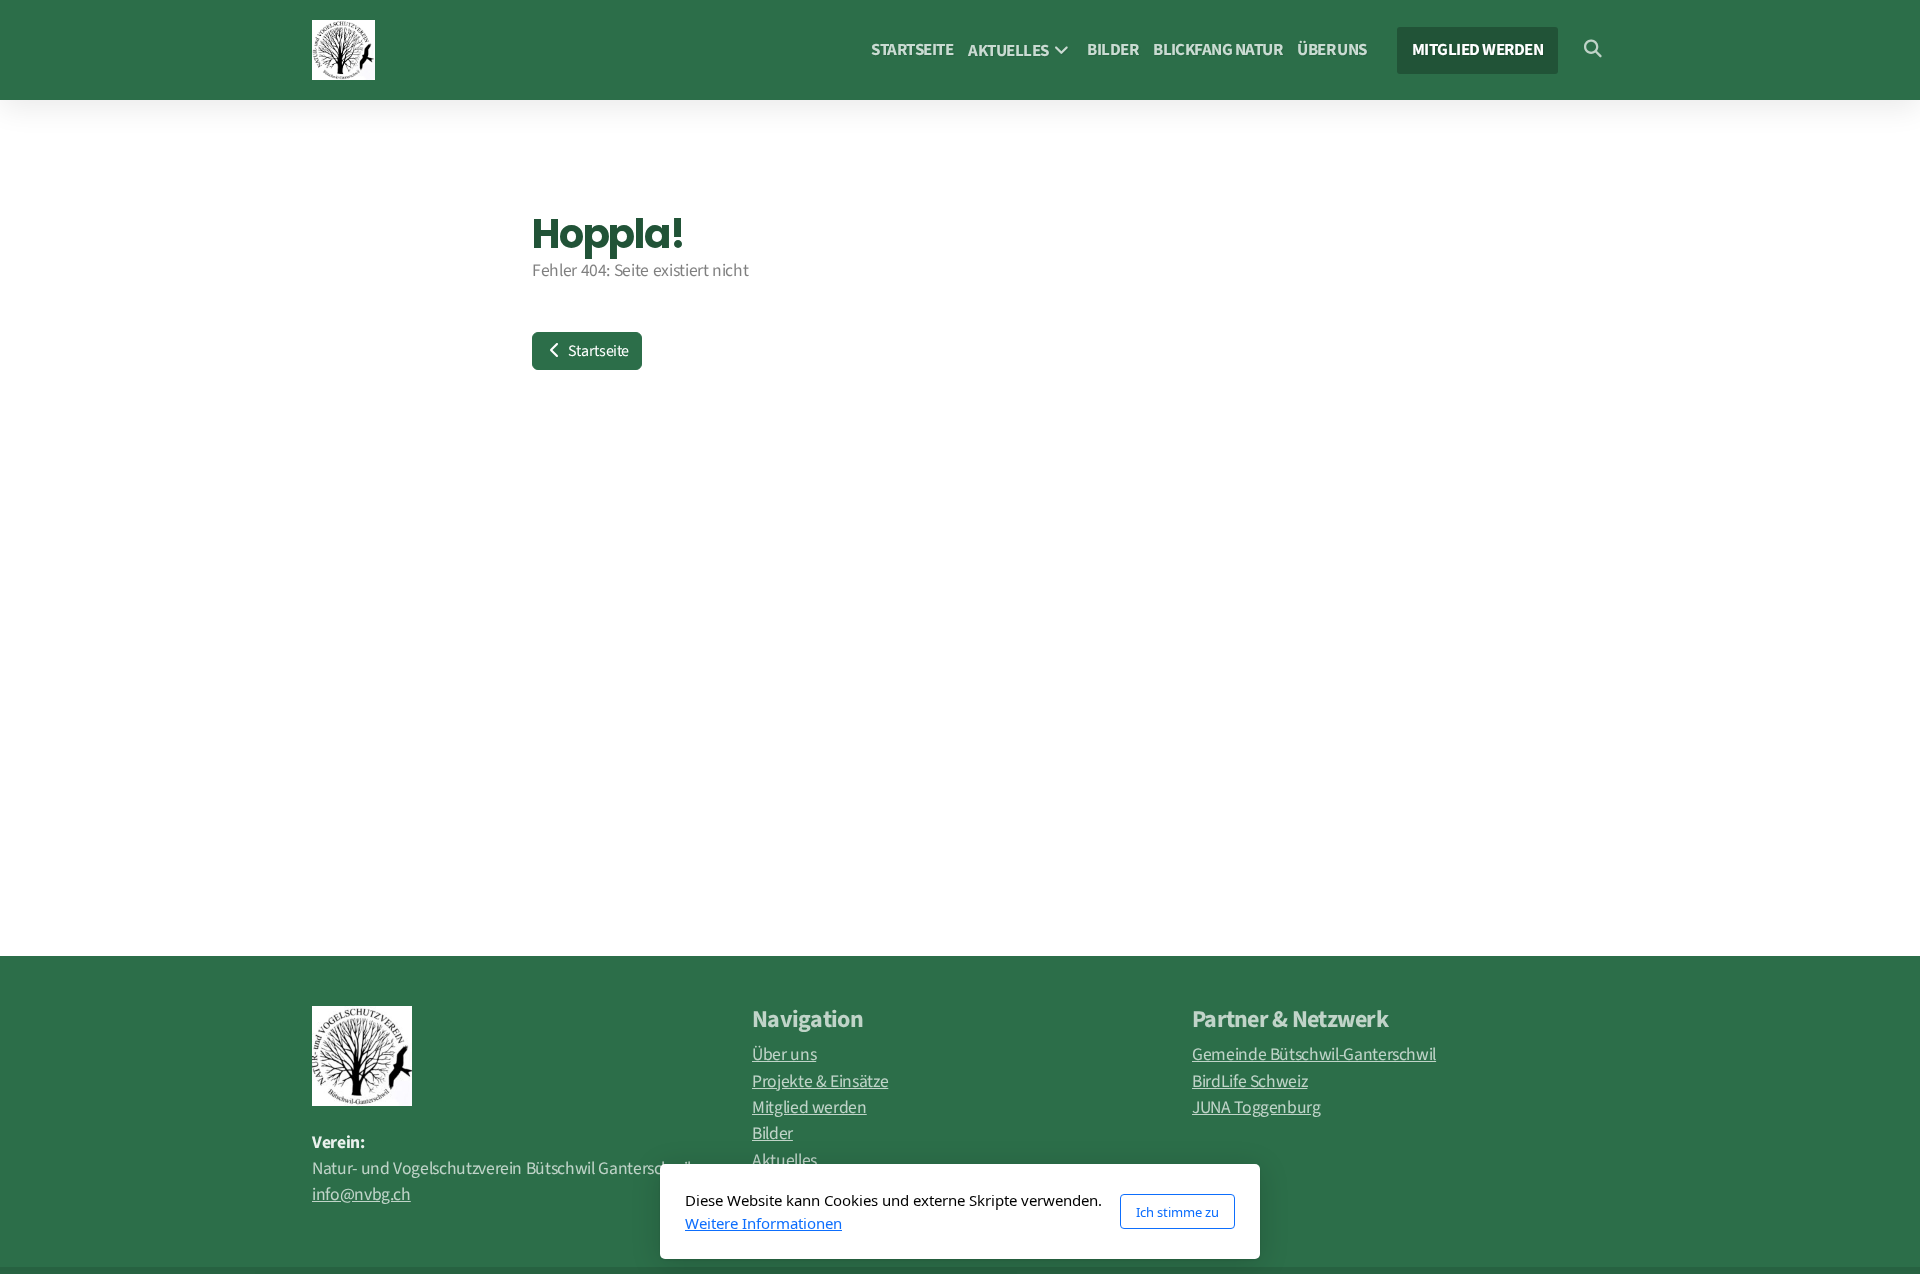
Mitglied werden (809, 1107)
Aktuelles (784, 1160)
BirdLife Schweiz (1249, 1081)
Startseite (597, 351)
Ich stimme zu (1177, 1212)
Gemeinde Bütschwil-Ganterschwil (1314, 1054)
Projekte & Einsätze (820, 1081)
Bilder (772, 1133)
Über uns (784, 1054)
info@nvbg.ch (361, 1194)
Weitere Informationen (763, 1223)
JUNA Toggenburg (1256, 1107)
